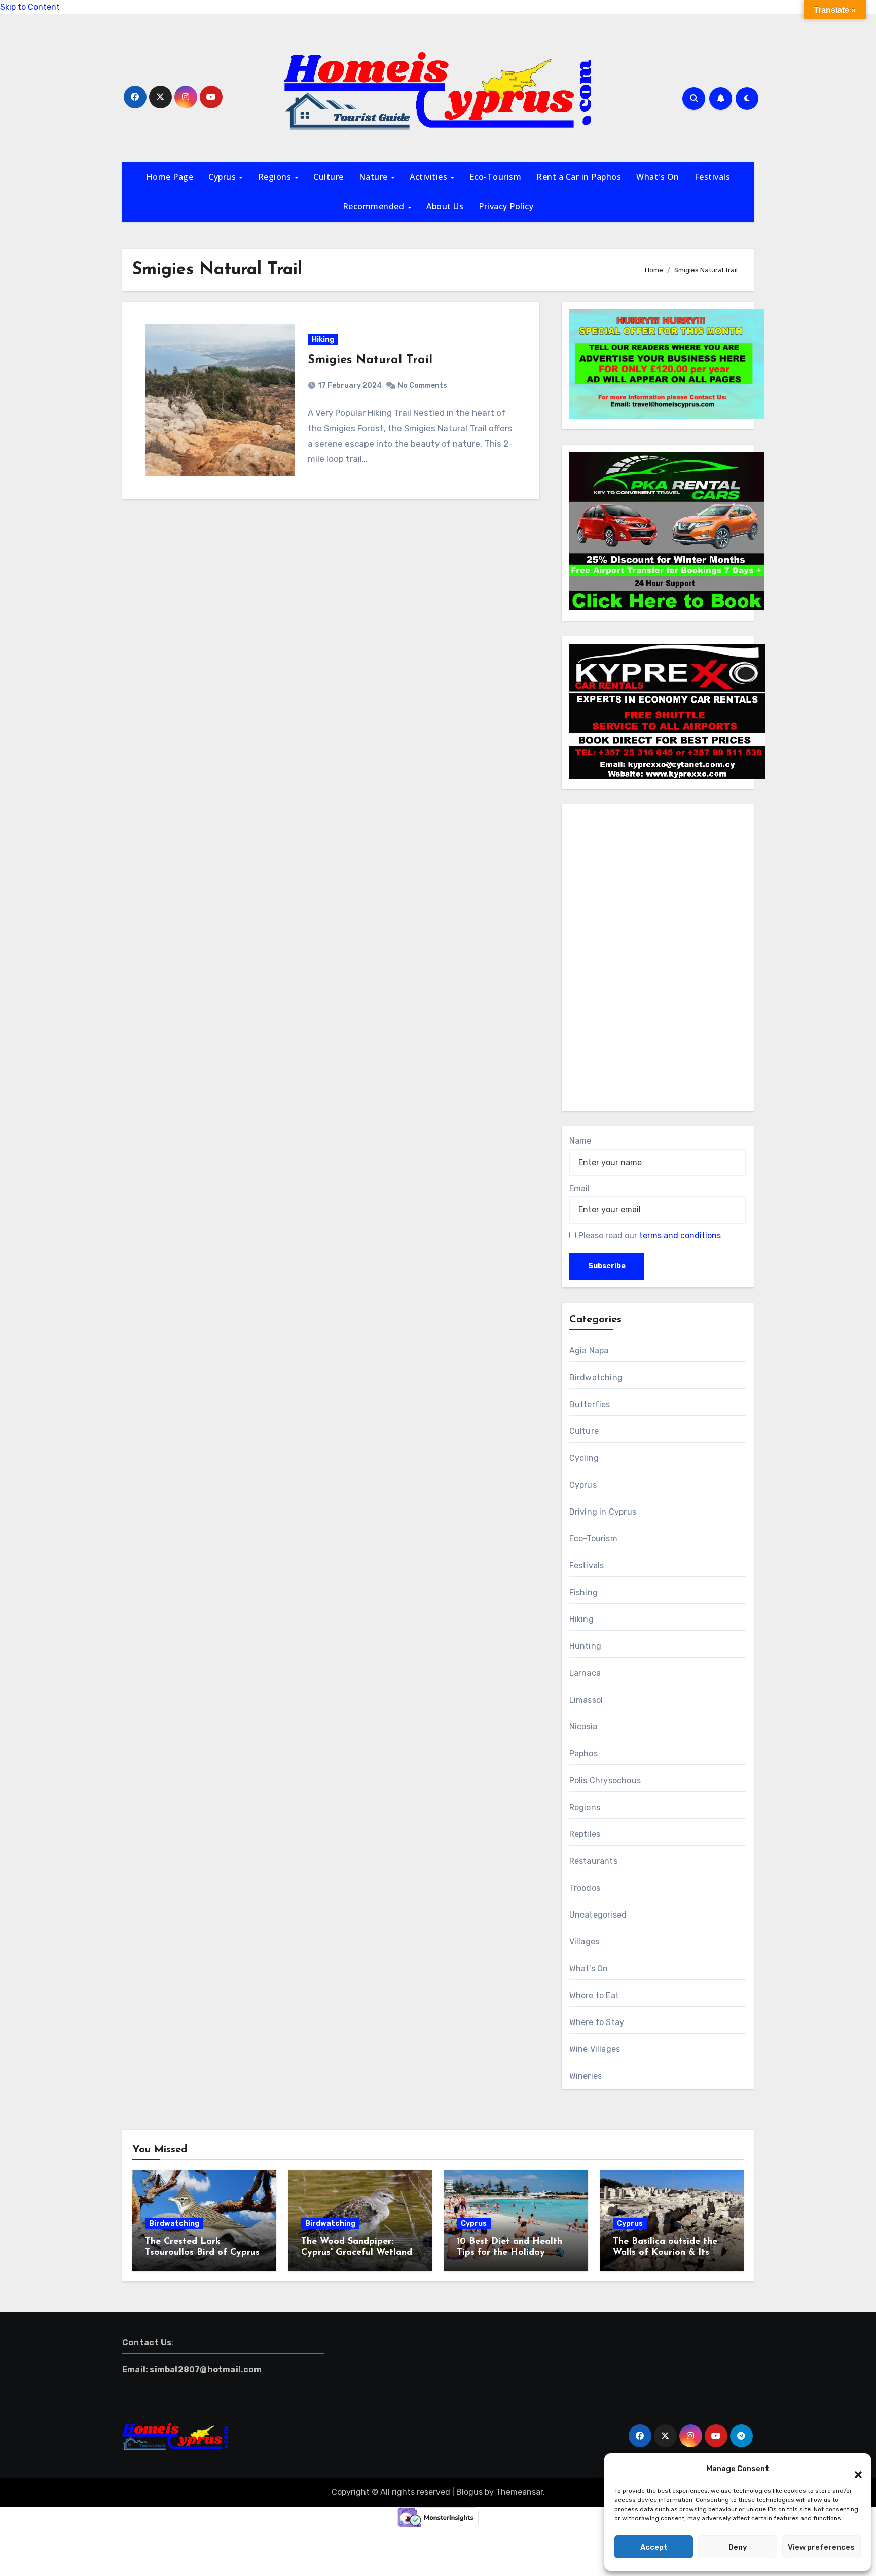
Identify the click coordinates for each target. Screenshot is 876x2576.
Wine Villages (595, 2049)
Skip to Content (30, 7)
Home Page (170, 177)
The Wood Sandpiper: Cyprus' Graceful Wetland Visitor (357, 2253)
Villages (585, 1942)
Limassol (586, 1700)
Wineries (586, 2076)
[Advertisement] (659, 960)
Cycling (584, 1458)
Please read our (650, 1236)
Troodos (585, 1888)
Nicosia (583, 1727)
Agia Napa (589, 1351)
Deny (738, 2547)
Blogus (469, 2492)
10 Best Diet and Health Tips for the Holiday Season (509, 2253)
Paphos (583, 1754)
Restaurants (593, 1861)
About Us (445, 206)
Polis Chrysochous (605, 1780)
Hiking (323, 339)
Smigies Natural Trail (370, 360)
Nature (375, 177)
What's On (658, 177)
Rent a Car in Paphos (579, 177)
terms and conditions (680, 1236)
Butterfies (590, 1404)
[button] (853, 2469)
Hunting (585, 1646)
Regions (276, 177)
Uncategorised (598, 1915)
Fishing (583, 1592)
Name (580, 1141)
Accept (654, 2547)
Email (579, 1188)
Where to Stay (597, 2022)
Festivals (713, 177)
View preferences (821, 2547)
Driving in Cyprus (603, 1512)
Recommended (375, 206)
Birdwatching (596, 1377)
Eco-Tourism (496, 177)
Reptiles (585, 1834)
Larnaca (585, 1673)
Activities (430, 177)
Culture (328, 177)
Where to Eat (594, 1995)
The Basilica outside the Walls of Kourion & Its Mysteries (665, 2253)
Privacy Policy (506, 206)
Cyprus (223, 177)
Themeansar (519, 2492)
